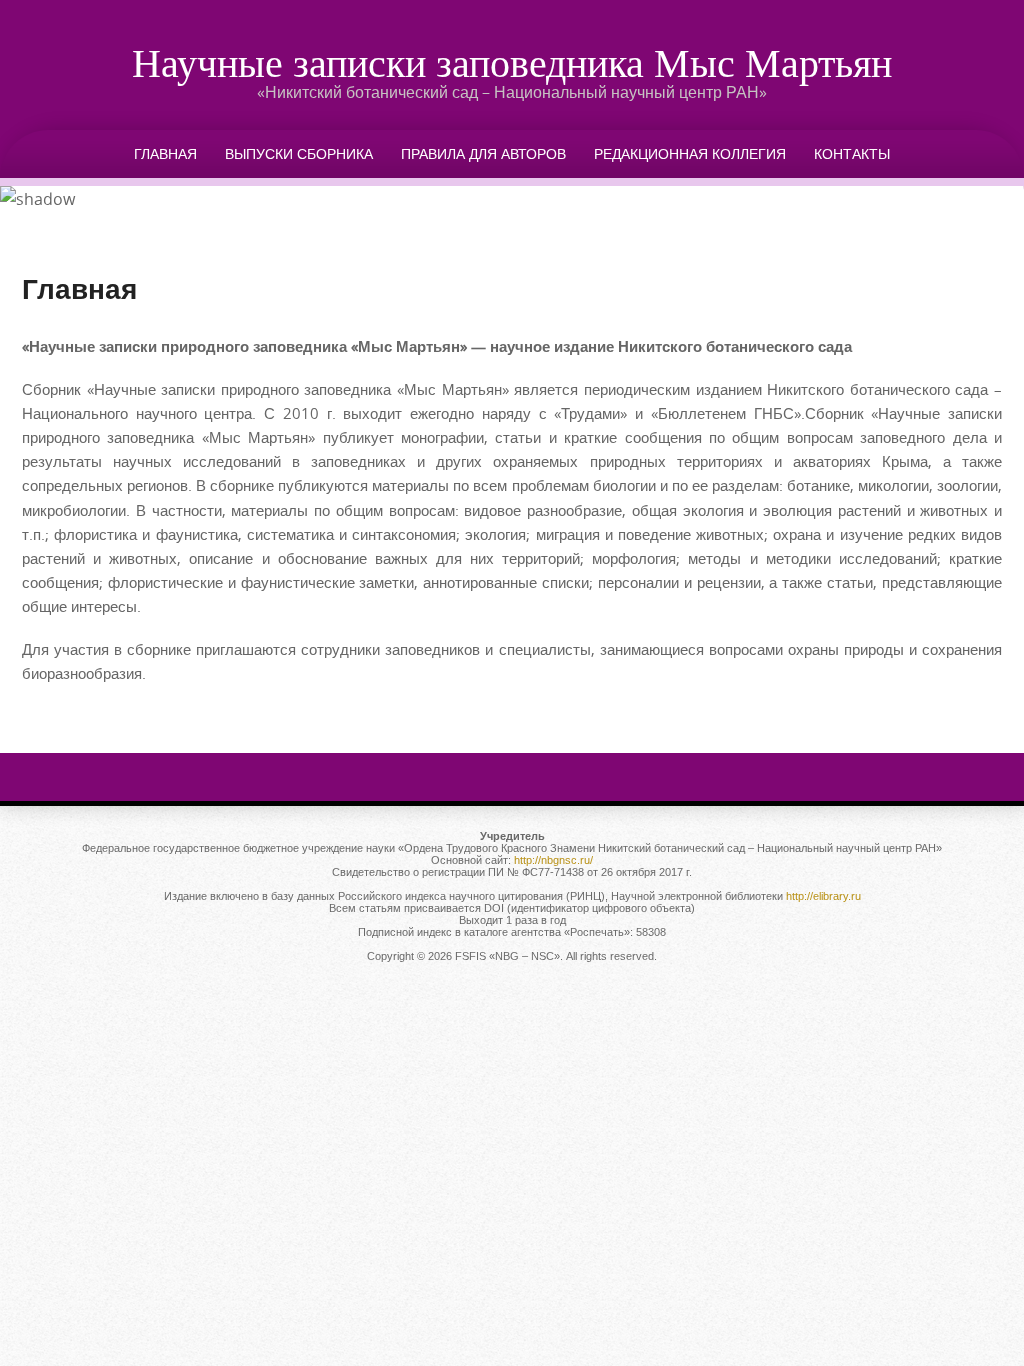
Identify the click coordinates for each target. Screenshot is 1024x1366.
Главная (165, 153)
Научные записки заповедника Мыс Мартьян (512, 62)
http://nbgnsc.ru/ (553, 860)
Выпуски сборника (299, 153)
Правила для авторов (483, 153)
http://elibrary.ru (823, 896)
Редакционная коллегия (690, 153)
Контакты (852, 153)
